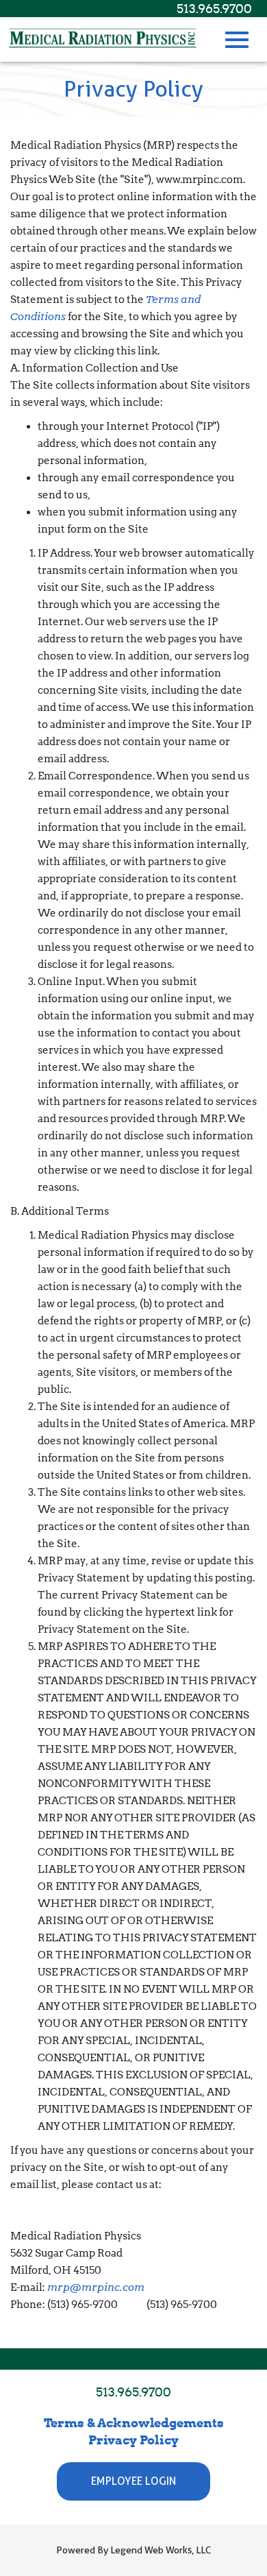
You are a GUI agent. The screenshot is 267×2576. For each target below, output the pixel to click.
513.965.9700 (214, 9)
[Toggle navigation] (237, 40)
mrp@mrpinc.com (96, 2287)
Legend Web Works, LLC (161, 2550)
